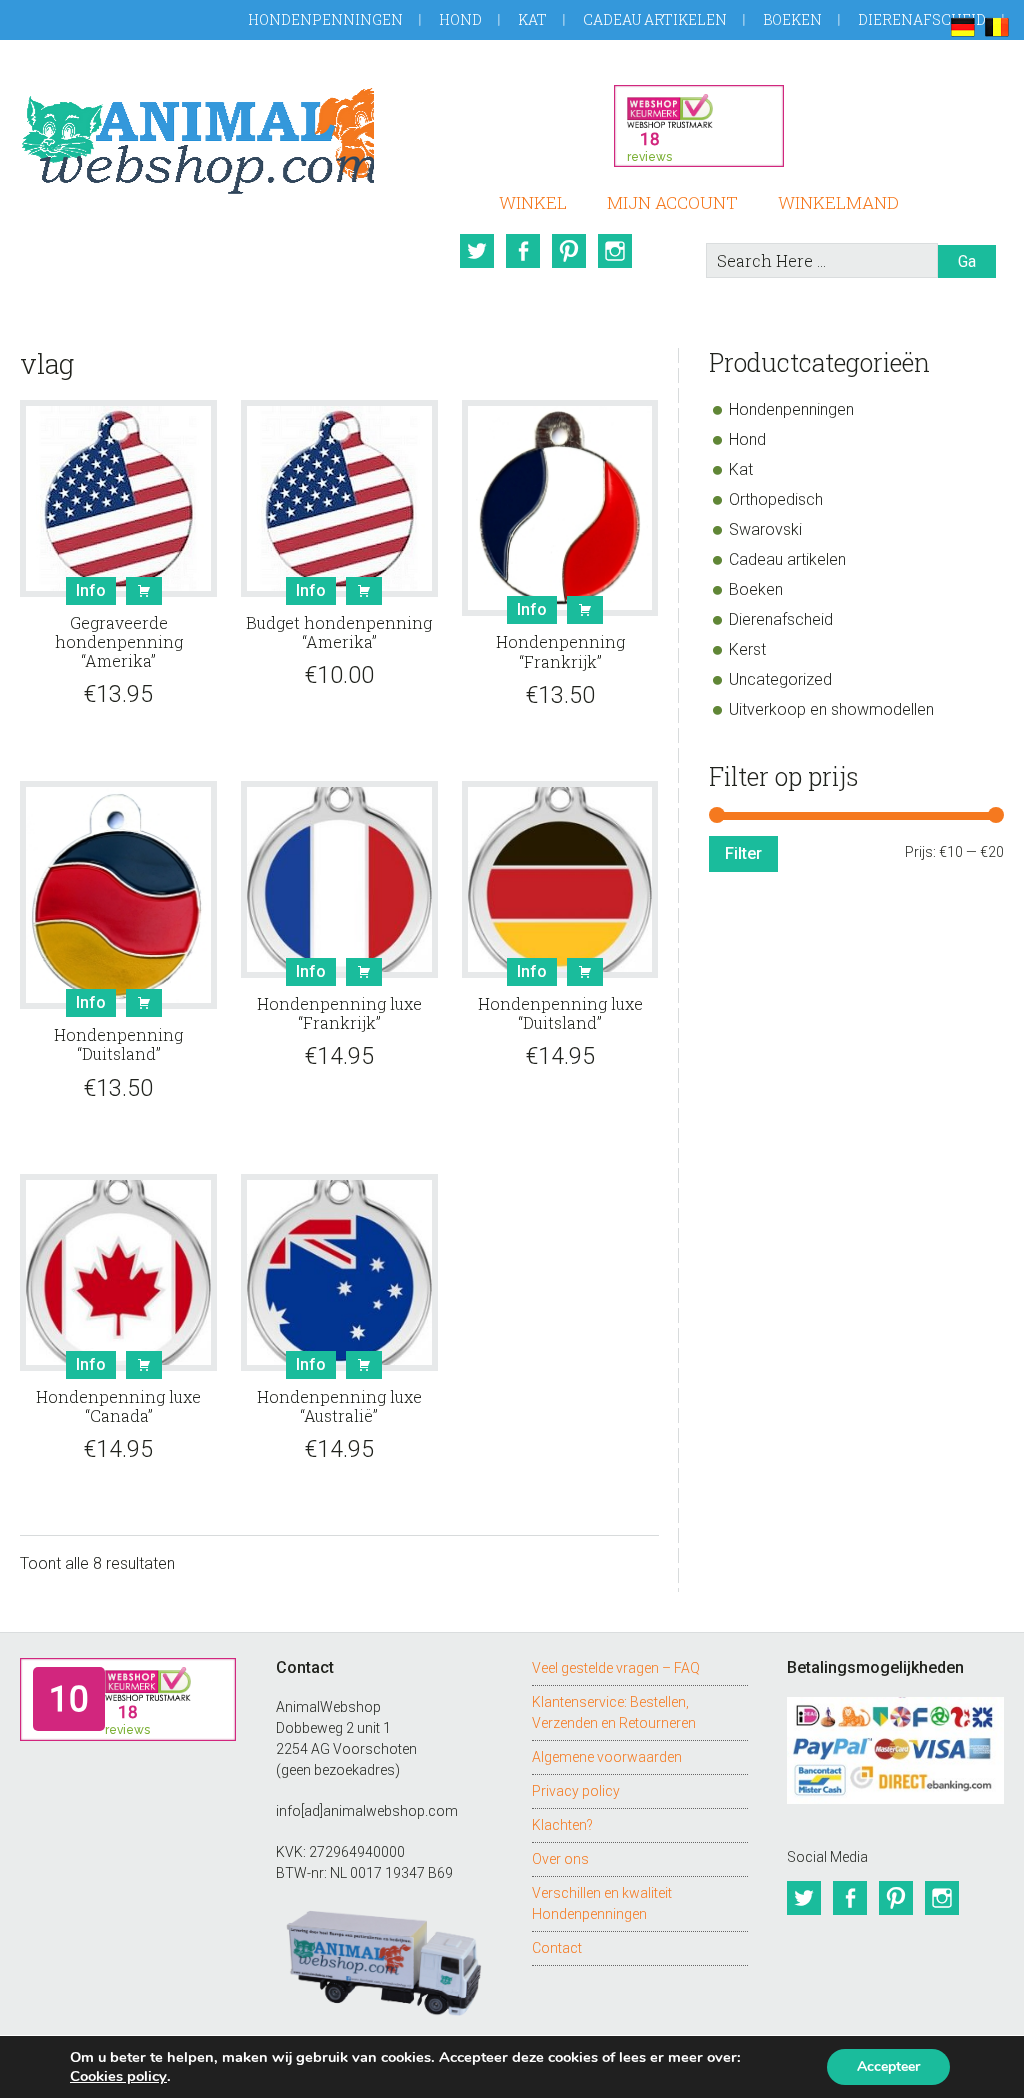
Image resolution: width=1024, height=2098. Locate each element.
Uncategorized (780, 679)
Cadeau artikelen (655, 19)
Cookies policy (118, 2076)
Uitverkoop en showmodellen (831, 709)
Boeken (792, 19)
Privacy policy (576, 1791)
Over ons (560, 1859)
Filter (743, 853)
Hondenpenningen (325, 19)
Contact (557, 1948)
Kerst (747, 649)
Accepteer (888, 2066)
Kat (532, 19)
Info (91, 590)
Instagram (615, 251)
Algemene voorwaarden (607, 1757)
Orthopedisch (776, 499)
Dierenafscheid (922, 19)
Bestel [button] (144, 591)
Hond (460, 19)
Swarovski (765, 529)
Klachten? (562, 1825)
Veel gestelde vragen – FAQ (616, 1668)
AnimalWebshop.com (197, 137)
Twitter (477, 251)
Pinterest (569, 251)
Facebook (523, 251)
